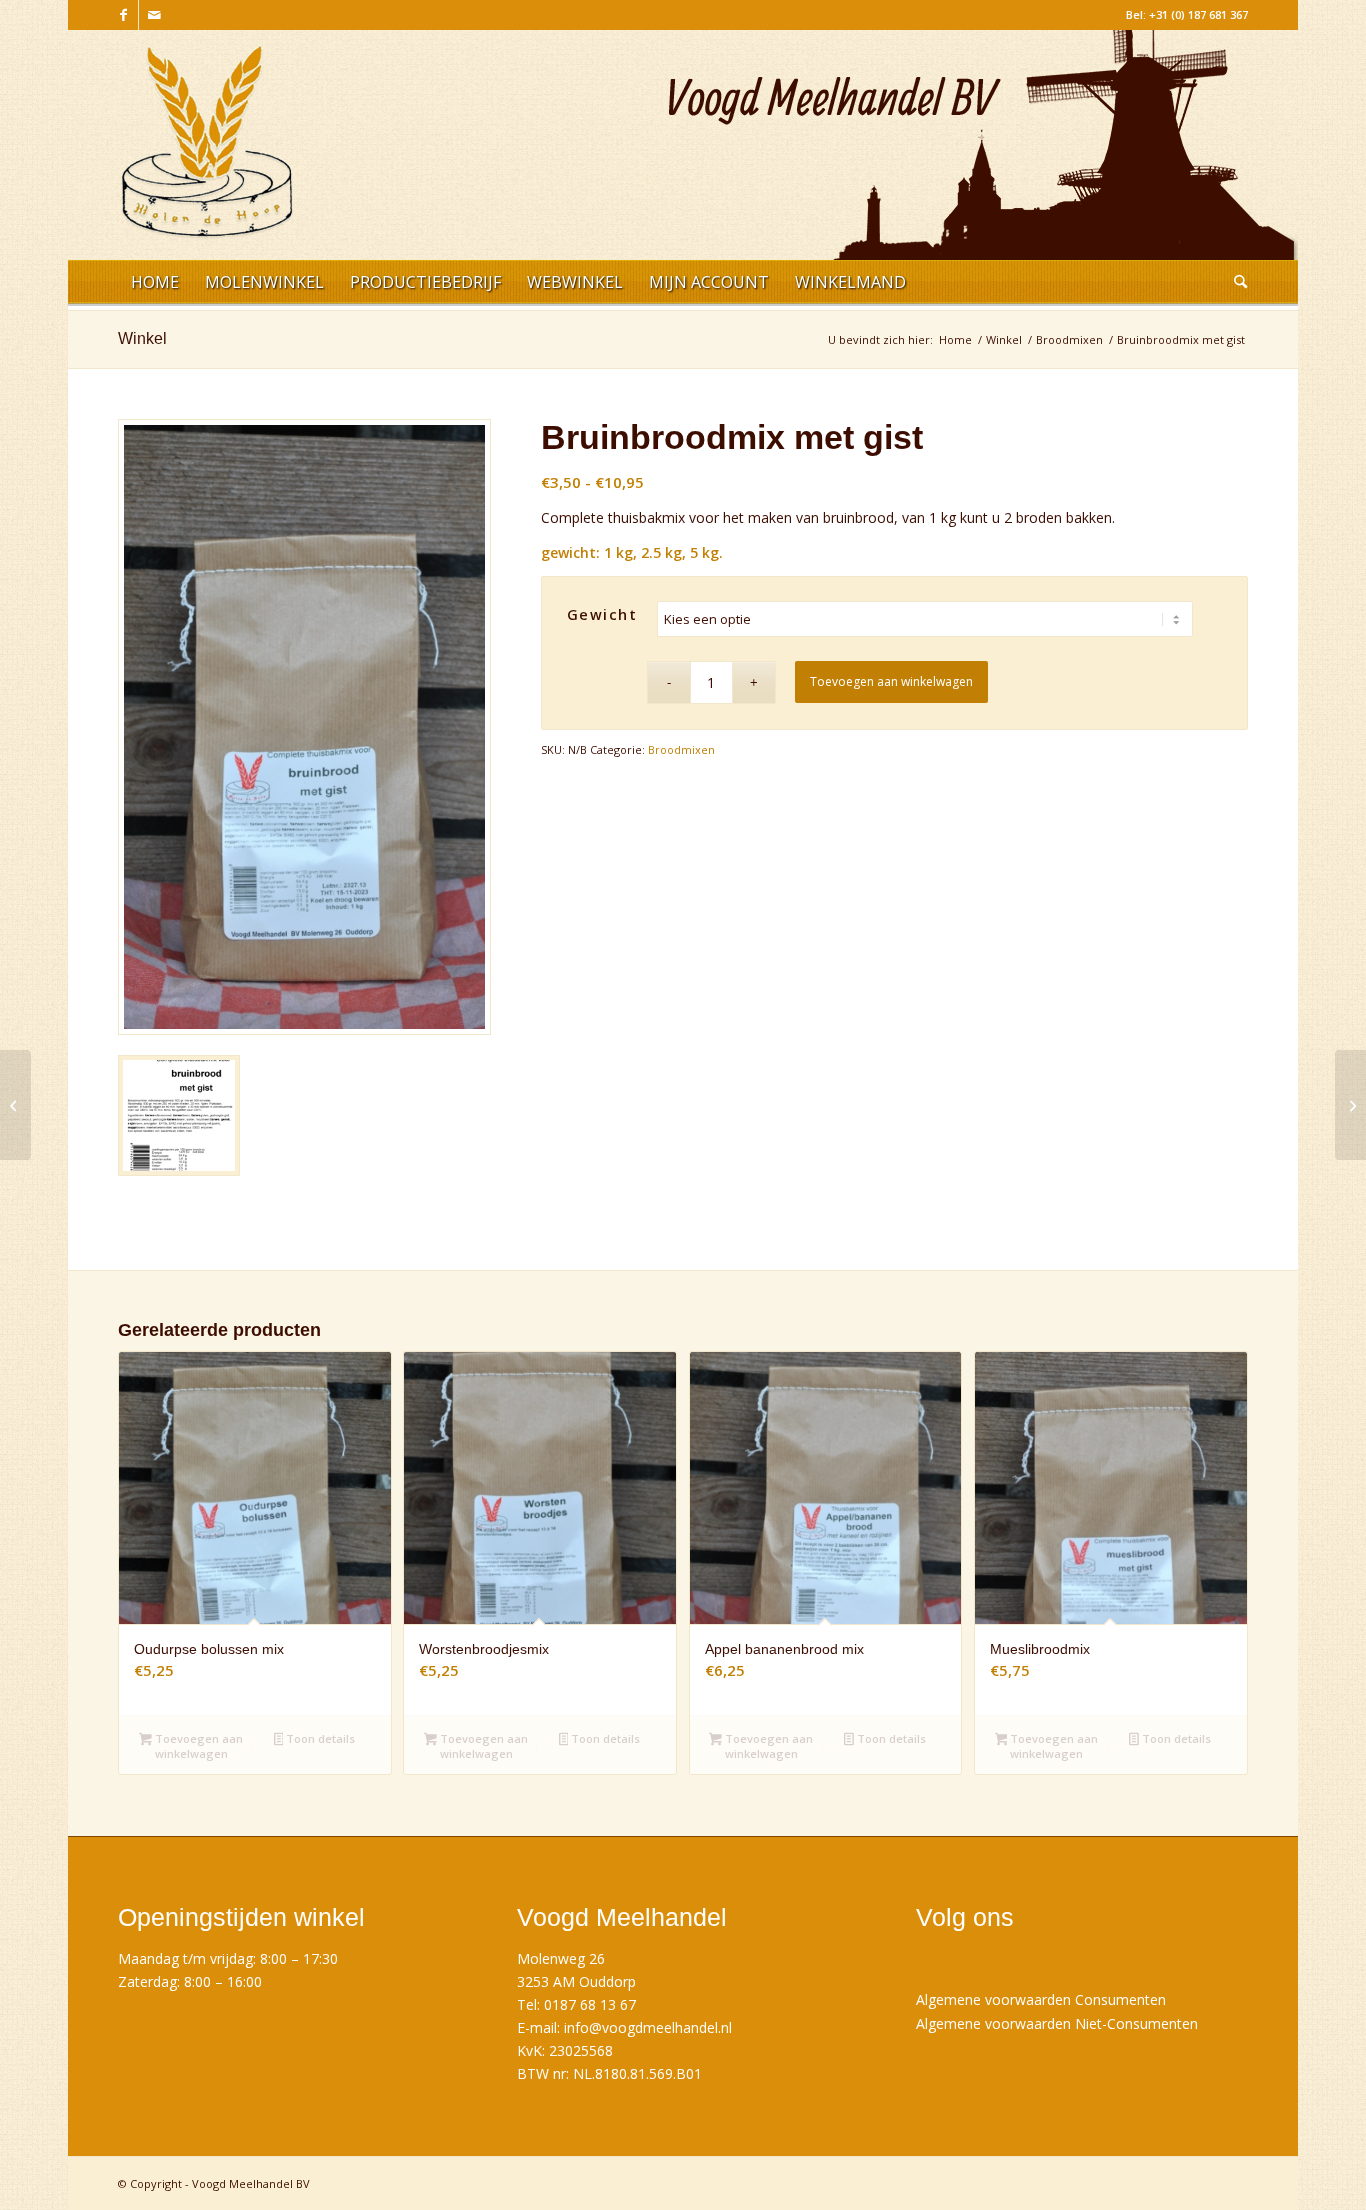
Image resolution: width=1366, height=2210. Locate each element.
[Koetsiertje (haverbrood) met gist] (1350, 1105)
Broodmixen (681, 749)
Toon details (319, 1738)
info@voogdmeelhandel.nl (648, 2027)
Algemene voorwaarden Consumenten (1041, 1999)
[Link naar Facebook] (123, 15)
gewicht (602, 614)
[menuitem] (155, 285)
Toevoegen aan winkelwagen (891, 681)
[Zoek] (1234, 285)
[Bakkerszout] (15, 1105)
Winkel (142, 338)
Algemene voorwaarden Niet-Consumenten (1057, 2023)
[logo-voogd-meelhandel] (207, 152)
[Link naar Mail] (154, 15)
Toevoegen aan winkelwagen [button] (197, 1746)
